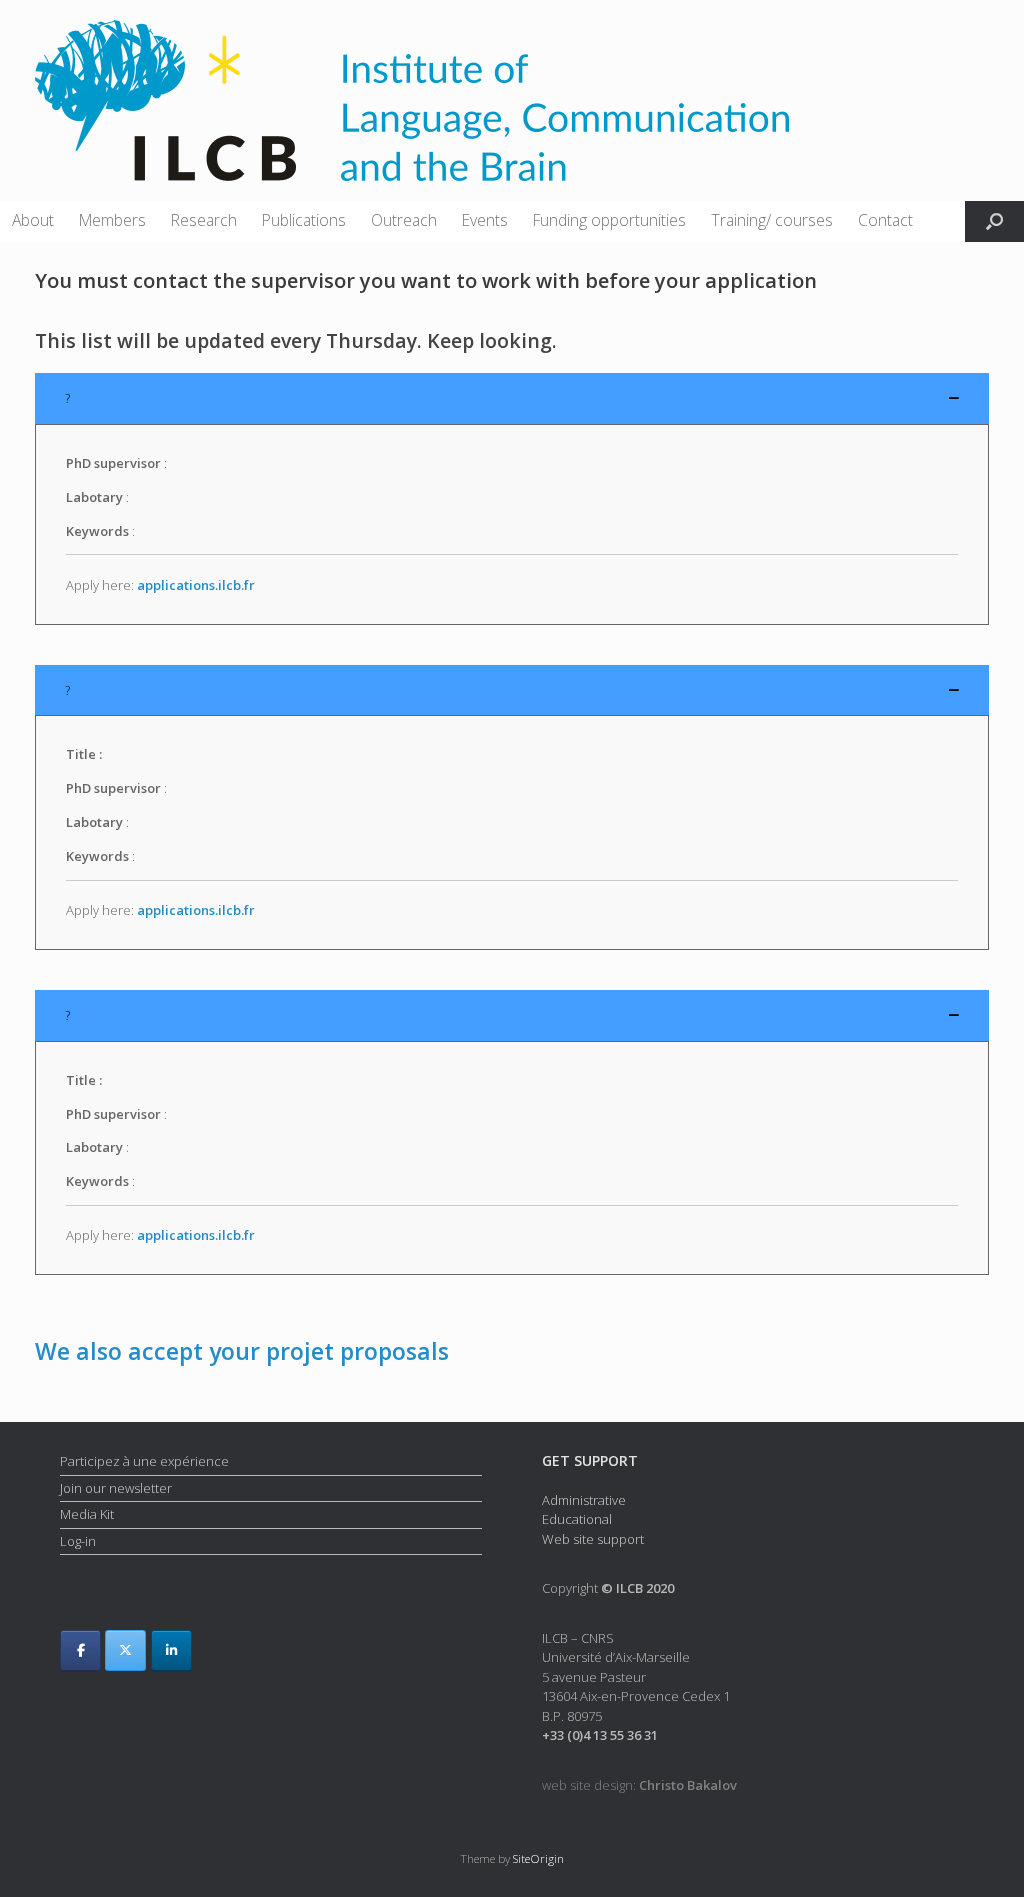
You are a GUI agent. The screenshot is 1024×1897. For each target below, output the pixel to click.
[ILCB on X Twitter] (125, 1650)
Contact (885, 220)
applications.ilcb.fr (196, 585)
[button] (994, 221)
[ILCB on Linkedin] (171, 1650)
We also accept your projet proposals (242, 1351)
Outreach (404, 220)
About (33, 220)
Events (485, 220)
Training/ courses (772, 220)
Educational (577, 1519)
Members (112, 220)
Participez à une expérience (144, 1461)
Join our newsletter (116, 1488)
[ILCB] (412, 100)
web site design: (639, 1785)
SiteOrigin (538, 1858)
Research (204, 220)
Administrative (584, 1500)
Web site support (593, 1539)
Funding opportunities (609, 220)
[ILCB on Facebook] (80, 1650)
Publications (304, 220)
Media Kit (87, 1514)
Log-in (78, 1541)
